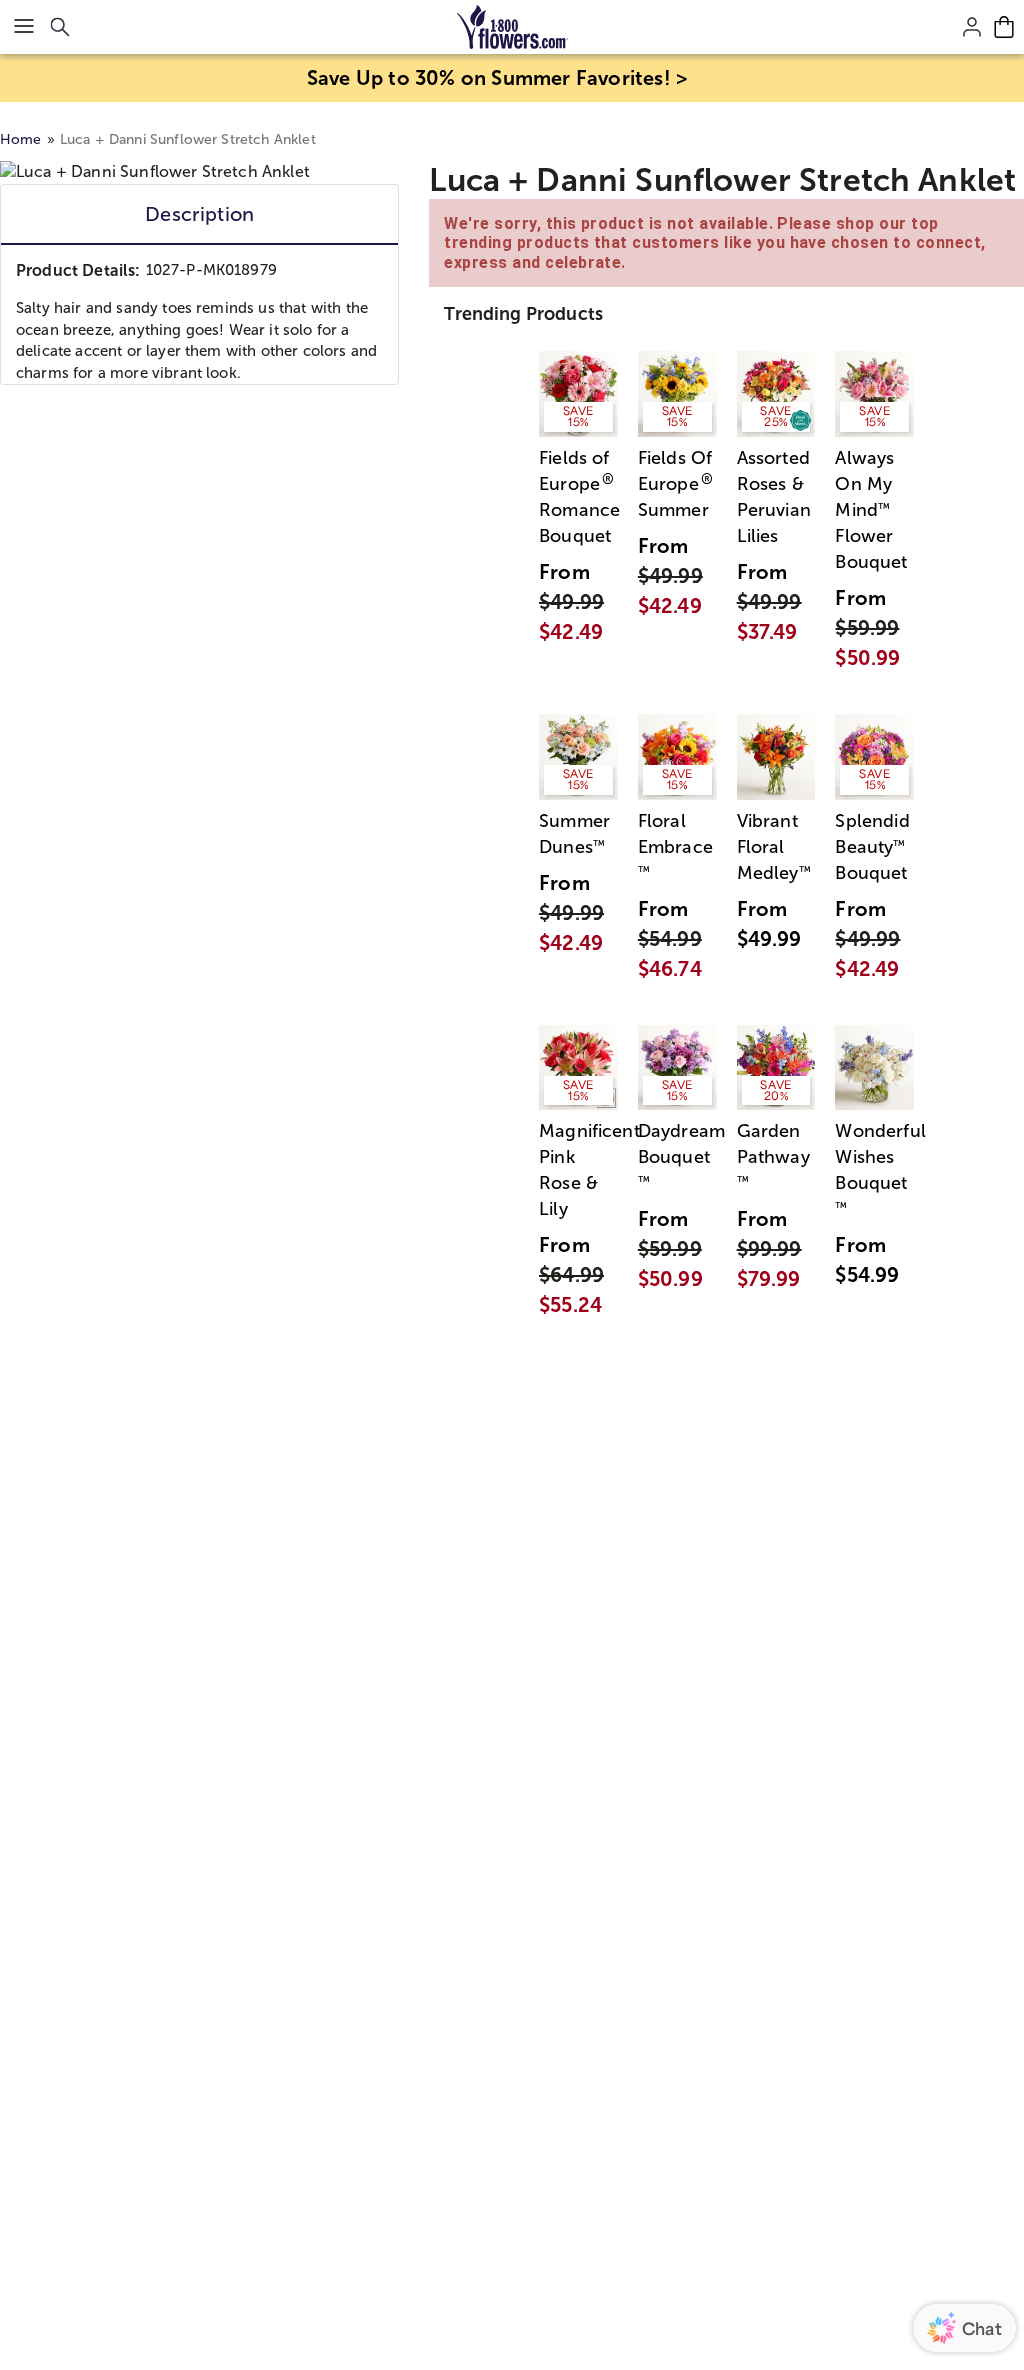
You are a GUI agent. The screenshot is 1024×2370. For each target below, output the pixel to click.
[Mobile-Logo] (512, 27)
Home (21, 139)
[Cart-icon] (1004, 27)
